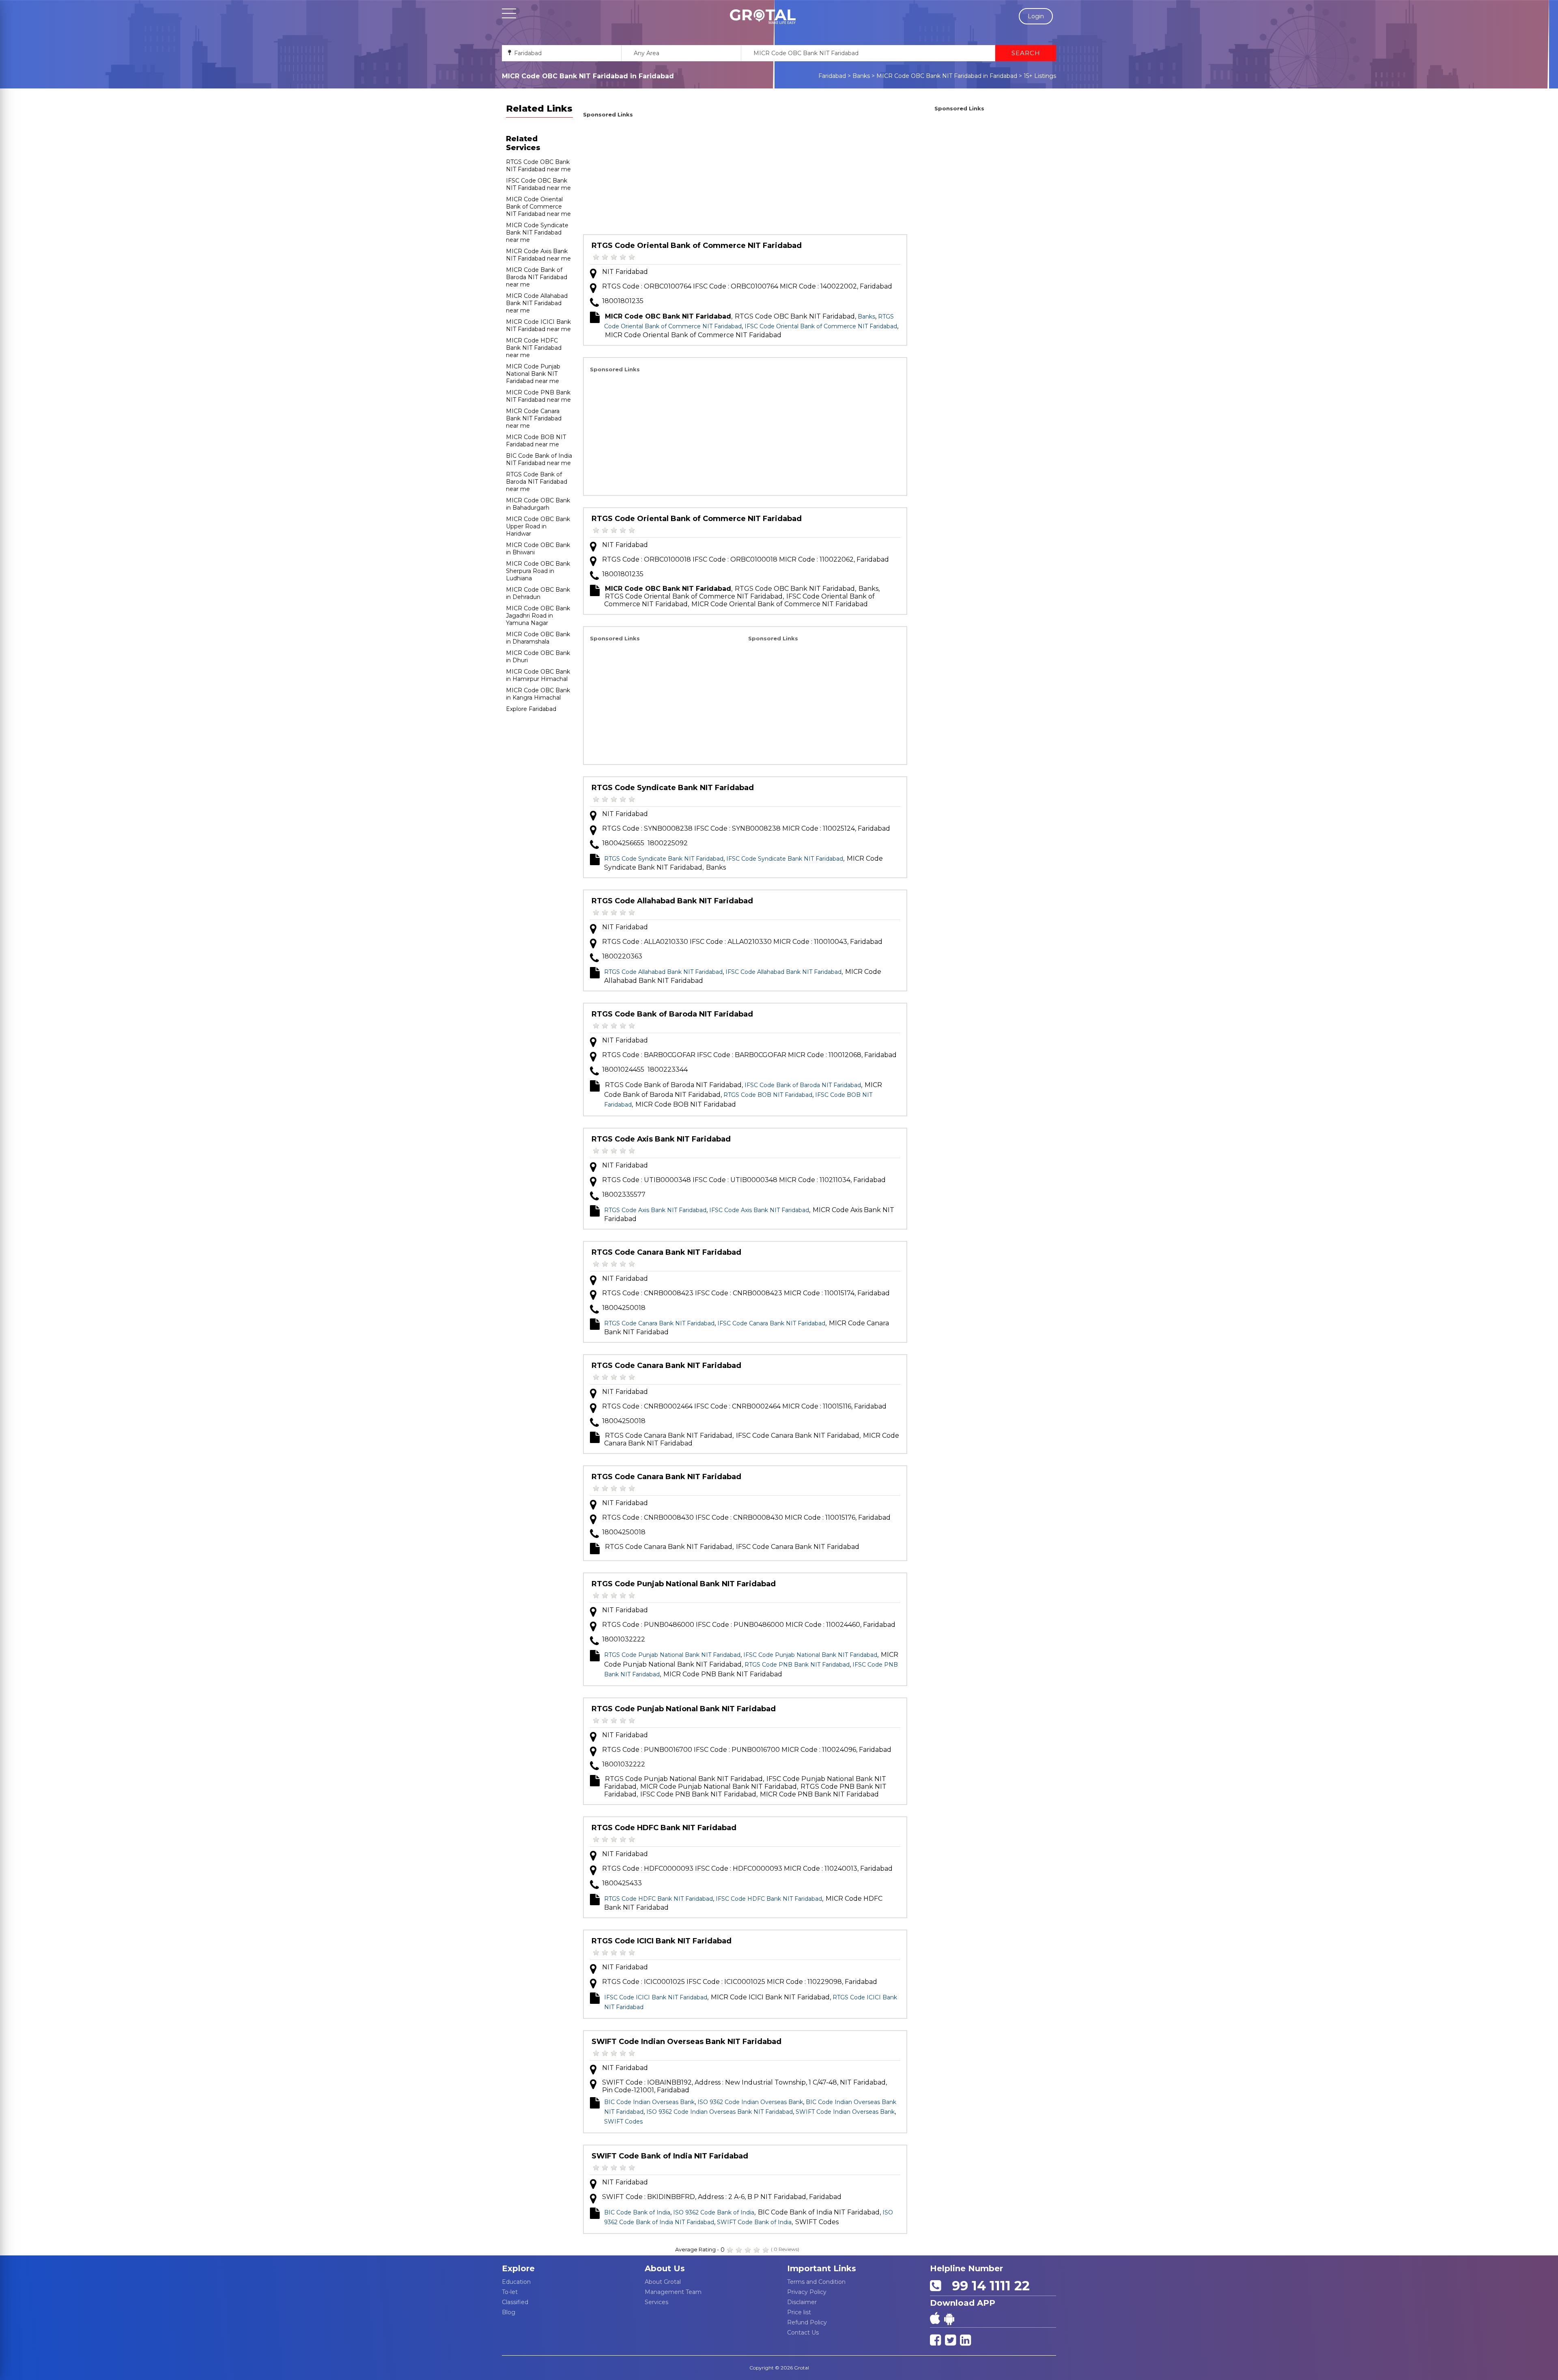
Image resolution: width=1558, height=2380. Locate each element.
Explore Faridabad (531, 709)
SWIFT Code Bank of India (754, 2222)
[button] (763, 17)
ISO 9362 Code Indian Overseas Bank (750, 2102)
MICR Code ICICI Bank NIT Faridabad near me (538, 325)
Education (516, 2282)
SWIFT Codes (623, 2122)
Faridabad (832, 76)
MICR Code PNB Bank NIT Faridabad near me (538, 396)
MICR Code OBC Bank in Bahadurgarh (538, 504)
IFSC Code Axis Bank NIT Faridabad (759, 1210)
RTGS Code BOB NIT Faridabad (768, 1095)
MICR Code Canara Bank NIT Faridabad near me (534, 418)
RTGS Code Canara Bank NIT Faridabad (666, 1252)
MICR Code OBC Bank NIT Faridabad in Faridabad (947, 76)
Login (1036, 16)
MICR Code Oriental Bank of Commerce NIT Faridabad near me (538, 207)
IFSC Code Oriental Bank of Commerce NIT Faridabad (821, 326)
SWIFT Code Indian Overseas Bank (845, 2112)
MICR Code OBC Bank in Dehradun (538, 593)
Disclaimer (802, 2302)
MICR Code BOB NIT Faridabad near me (536, 441)
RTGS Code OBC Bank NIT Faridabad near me (538, 166)
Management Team (673, 2292)
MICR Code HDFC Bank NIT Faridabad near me (534, 348)
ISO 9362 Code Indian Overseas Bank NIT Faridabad (720, 2112)
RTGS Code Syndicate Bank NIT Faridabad (673, 788)
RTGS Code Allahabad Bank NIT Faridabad (672, 901)
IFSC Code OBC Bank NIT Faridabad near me (538, 184)
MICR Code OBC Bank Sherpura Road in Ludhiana (538, 571)
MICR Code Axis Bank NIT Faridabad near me (538, 255)
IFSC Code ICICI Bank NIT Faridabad (656, 1997)
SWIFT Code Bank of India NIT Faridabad (670, 2156)
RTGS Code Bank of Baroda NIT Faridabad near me (537, 482)
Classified (515, 2302)
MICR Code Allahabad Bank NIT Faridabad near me (537, 303)
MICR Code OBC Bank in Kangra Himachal (538, 694)
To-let (510, 2292)
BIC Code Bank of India (637, 2212)
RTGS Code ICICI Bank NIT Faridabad (662, 1941)
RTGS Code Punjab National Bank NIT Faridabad (684, 1584)
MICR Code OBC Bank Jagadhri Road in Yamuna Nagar (538, 616)
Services (656, 2302)
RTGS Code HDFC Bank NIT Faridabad (664, 1828)
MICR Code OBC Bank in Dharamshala (538, 638)
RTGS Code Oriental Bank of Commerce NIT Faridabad (697, 246)
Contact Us (803, 2333)
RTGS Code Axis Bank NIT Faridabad (661, 1139)
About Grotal (663, 2282)
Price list (799, 2312)
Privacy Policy (807, 2292)
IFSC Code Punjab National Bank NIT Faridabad (810, 1655)
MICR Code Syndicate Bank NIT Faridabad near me (537, 233)
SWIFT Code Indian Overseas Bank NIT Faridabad (686, 2042)
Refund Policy (807, 2322)
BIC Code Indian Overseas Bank (649, 2102)
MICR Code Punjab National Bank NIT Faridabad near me (533, 374)
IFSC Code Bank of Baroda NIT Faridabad (803, 1085)
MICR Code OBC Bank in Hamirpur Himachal (538, 675)
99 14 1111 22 (987, 2286)
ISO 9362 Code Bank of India (714, 2212)
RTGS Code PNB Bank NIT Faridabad (797, 1665)
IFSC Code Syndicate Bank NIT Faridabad (785, 859)
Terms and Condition (816, 2282)
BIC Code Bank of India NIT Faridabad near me (539, 459)
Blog (509, 2312)
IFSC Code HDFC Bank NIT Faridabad (769, 1899)
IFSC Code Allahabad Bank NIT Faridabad (783, 972)
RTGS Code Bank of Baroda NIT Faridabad (672, 1014)
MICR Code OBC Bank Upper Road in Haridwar (538, 526)
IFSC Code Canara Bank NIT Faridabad (771, 1323)
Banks (861, 76)
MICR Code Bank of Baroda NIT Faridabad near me (537, 277)
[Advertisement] (745, 177)
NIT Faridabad (625, 272)
